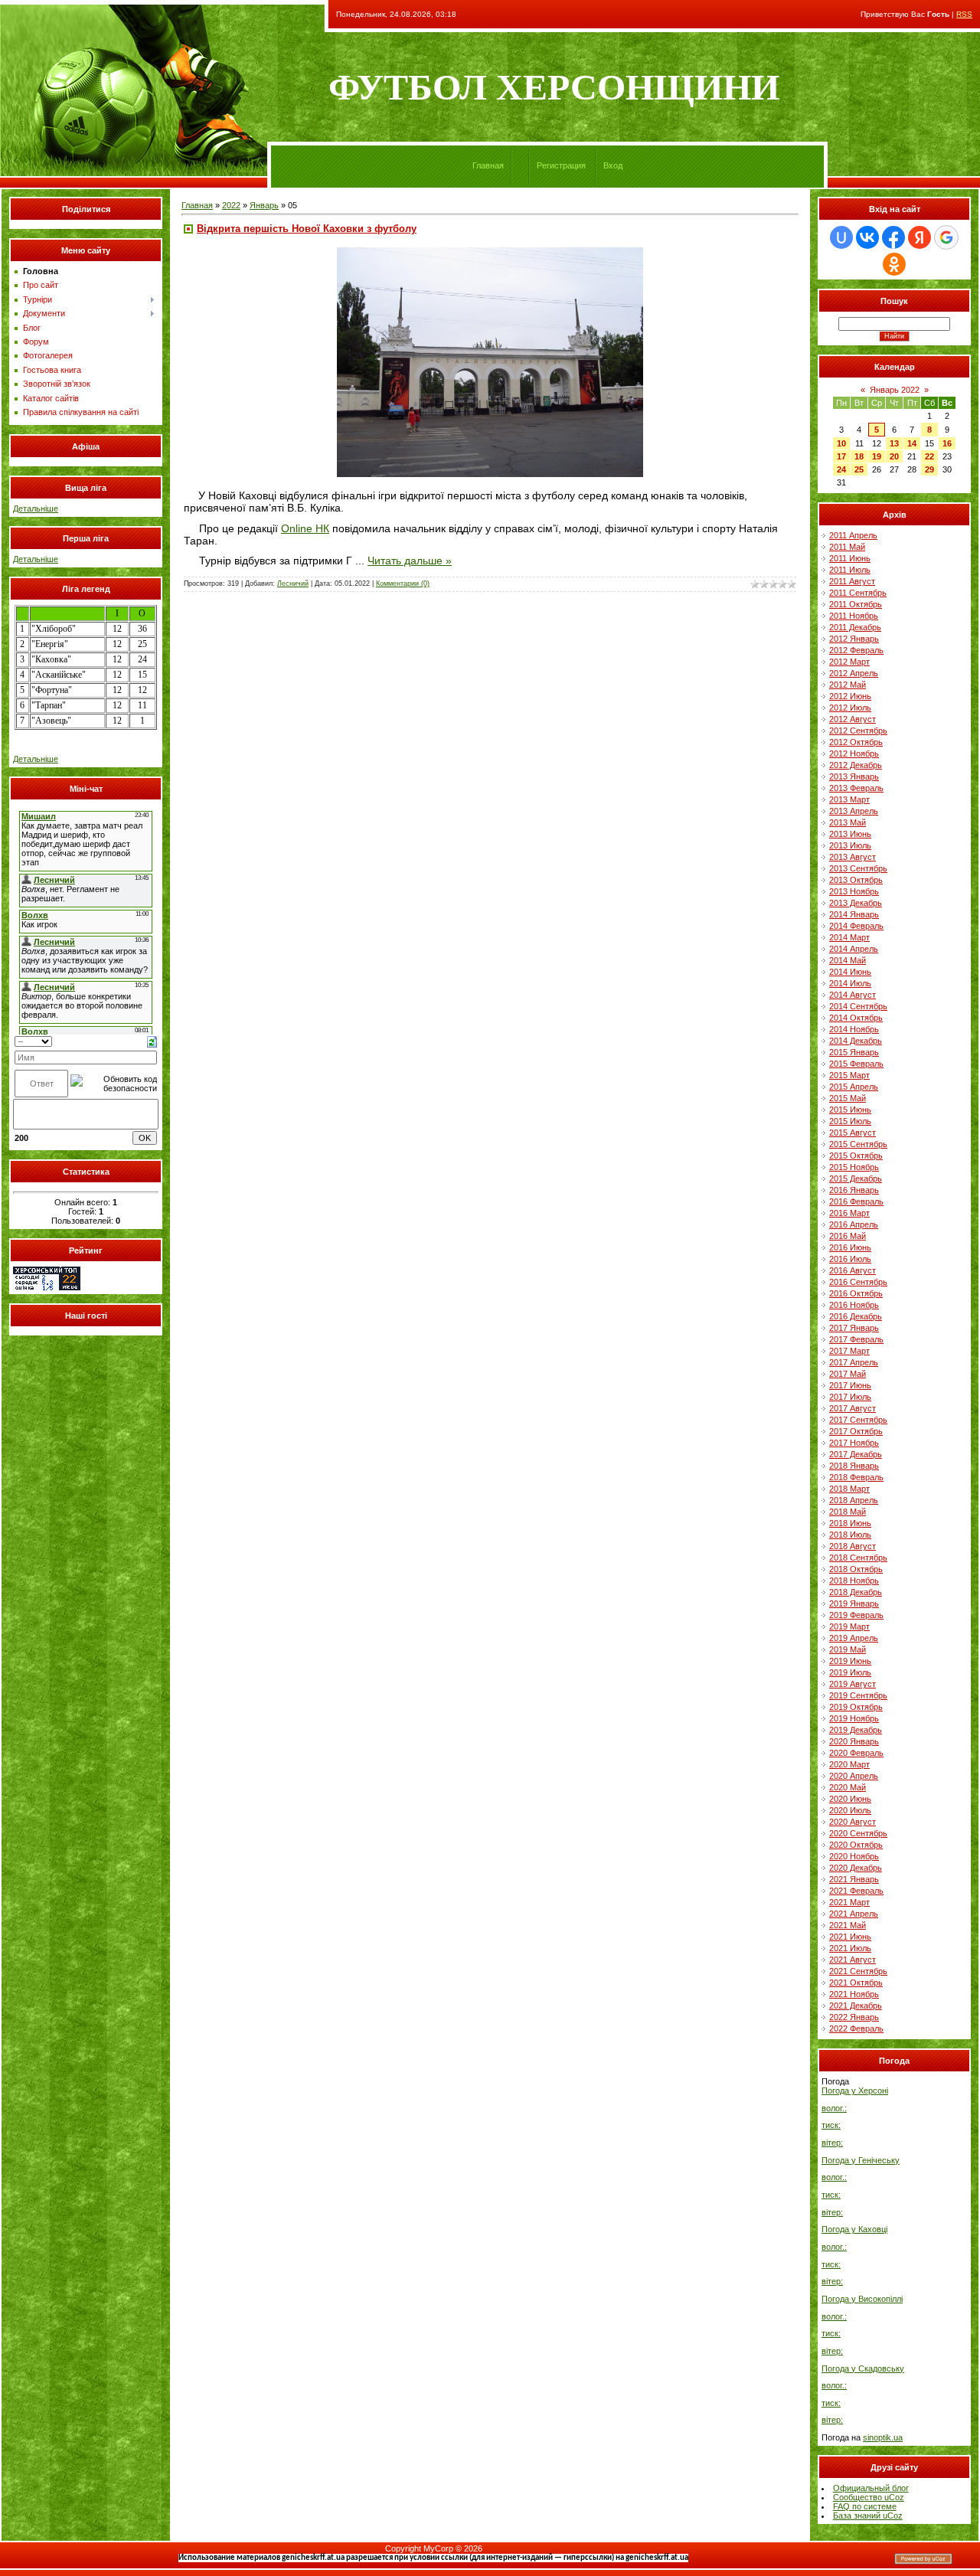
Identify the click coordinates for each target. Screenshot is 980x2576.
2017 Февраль (856, 1339)
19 (877, 456)
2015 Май (848, 1098)
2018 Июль (850, 1535)
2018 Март (849, 1489)
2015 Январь (854, 1052)
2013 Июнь (850, 834)
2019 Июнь (850, 1661)
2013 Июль (850, 845)
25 (859, 469)
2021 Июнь (850, 1937)
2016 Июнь (850, 1247)
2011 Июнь (850, 558)
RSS (964, 14)
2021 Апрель (854, 1914)
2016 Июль (850, 1259)
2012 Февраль (856, 650)
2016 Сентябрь (858, 1282)
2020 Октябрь (856, 1845)
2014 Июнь (850, 972)
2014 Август (853, 995)
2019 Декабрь (856, 1730)
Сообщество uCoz (869, 2497)
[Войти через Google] (946, 237)
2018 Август (853, 1546)
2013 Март (849, 799)
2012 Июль (850, 708)
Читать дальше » (410, 561)
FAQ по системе (865, 2506)
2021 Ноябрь (854, 1994)
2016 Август (853, 1270)
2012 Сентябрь (858, 731)
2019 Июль (850, 1672)
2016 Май (848, 1236)
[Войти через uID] (841, 237)
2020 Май (848, 1787)
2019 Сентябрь (858, 1695)
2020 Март (849, 1764)
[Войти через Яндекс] (920, 237)
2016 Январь (854, 1190)
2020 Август (853, 1822)
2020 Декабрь (856, 1868)
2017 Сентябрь (858, 1420)
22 (929, 456)
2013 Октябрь (856, 880)
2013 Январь (854, 776)
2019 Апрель (854, 1638)
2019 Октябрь (856, 1707)
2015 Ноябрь (854, 1167)
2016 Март (849, 1213)
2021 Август (853, 1960)
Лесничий (293, 584)
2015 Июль (850, 1121)
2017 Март (849, 1351)
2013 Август (853, 857)
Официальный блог (871, 2488)
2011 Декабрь (855, 627)
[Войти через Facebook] (893, 237)
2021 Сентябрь (858, 1971)
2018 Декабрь (856, 1592)
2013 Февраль (856, 788)
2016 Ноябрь (854, 1305)
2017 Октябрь (856, 1431)
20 (894, 456)
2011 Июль (850, 570)
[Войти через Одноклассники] (894, 264)
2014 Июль (850, 983)
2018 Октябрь (856, 1569)
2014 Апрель (854, 949)
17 (841, 456)
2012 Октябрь (856, 742)
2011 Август (852, 581)
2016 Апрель (854, 1224)
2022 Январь (854, 2017)
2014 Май (848, 960)
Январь (264, 205)
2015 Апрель (854, 1087)
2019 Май (848, 1649)
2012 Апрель (854, 673)
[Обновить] (152, 1041)
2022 (231, 205)
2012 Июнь (850, 696)
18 (859, 456)
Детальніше (36, 508)
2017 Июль (850, 1397)
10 (841, 443)
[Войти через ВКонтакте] (867, 237)
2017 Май (848, 1374)
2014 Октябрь (856, 1018)
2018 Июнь (850, 1523)
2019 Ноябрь (854, 1718)
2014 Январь (854, 914)
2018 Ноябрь (854, 1581)
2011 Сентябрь (858, 593)
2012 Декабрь (856, 765)
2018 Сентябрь (858, 1558)
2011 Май (847, 547)
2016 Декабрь (856, 1316)
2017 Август (853, 1408)
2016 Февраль (856, 1201)
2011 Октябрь (856, 604)
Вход (613, 165)
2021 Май (848, 1925)
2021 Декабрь (856, 2006)
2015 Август (853, 1133)
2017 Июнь (850, 1385)
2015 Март (849, 1075)
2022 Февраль (856, 2028)
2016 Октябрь (856, 1293)
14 (912, 443)
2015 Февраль (856, 1064)
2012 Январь (854, 639)
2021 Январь (854, 1879)
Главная (488, 165)
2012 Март (849, 662)
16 (947, 443)
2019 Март (849, 1626)
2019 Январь (854, 1603)
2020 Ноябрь (854, 1856)
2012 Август (853, 719)
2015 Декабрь (856, 1178)
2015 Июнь (850, 1110)
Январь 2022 (895, 390)
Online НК (305, 528)
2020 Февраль (856, 1753)
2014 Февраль (856, 926)
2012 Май (848, 685)
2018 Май (848, 1512)
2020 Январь (854, 1741)
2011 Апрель (853, 535)
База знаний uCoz (868, 2516)
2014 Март (849, 937)
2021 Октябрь (856, 1983)
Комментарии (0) (403, 584)
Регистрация (561, 165)
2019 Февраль (856, 1615)
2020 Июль (850, 1810)
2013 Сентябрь (858, 868)
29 (929, 469)
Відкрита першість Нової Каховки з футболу (307, 229)
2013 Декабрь (856, 903)
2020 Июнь (850, 1799)
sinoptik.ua (883, 2437)
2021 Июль (850, 1948)
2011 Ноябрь (854, 616)
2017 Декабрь (856, 1454)
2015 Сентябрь (858, 1144)
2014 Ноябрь (854, 1029)
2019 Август (853, 1684)
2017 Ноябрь (854, 1443)
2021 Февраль (856, 1891)
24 (841, 469)
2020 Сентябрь (858, 1833)
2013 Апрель (854, 811)
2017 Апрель (854, 1362)
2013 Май (848, 822)
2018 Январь (854, 1466)
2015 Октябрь (856, 1156)
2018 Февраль (856, 1477)
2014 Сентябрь (858, 1006)
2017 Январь (854, 1328)
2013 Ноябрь (854, 891)
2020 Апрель (854, 1776)
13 (894, 443)
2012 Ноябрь (854, 754)
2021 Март (849, 1902)
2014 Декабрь (856, 1041)
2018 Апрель (854, 1500)
